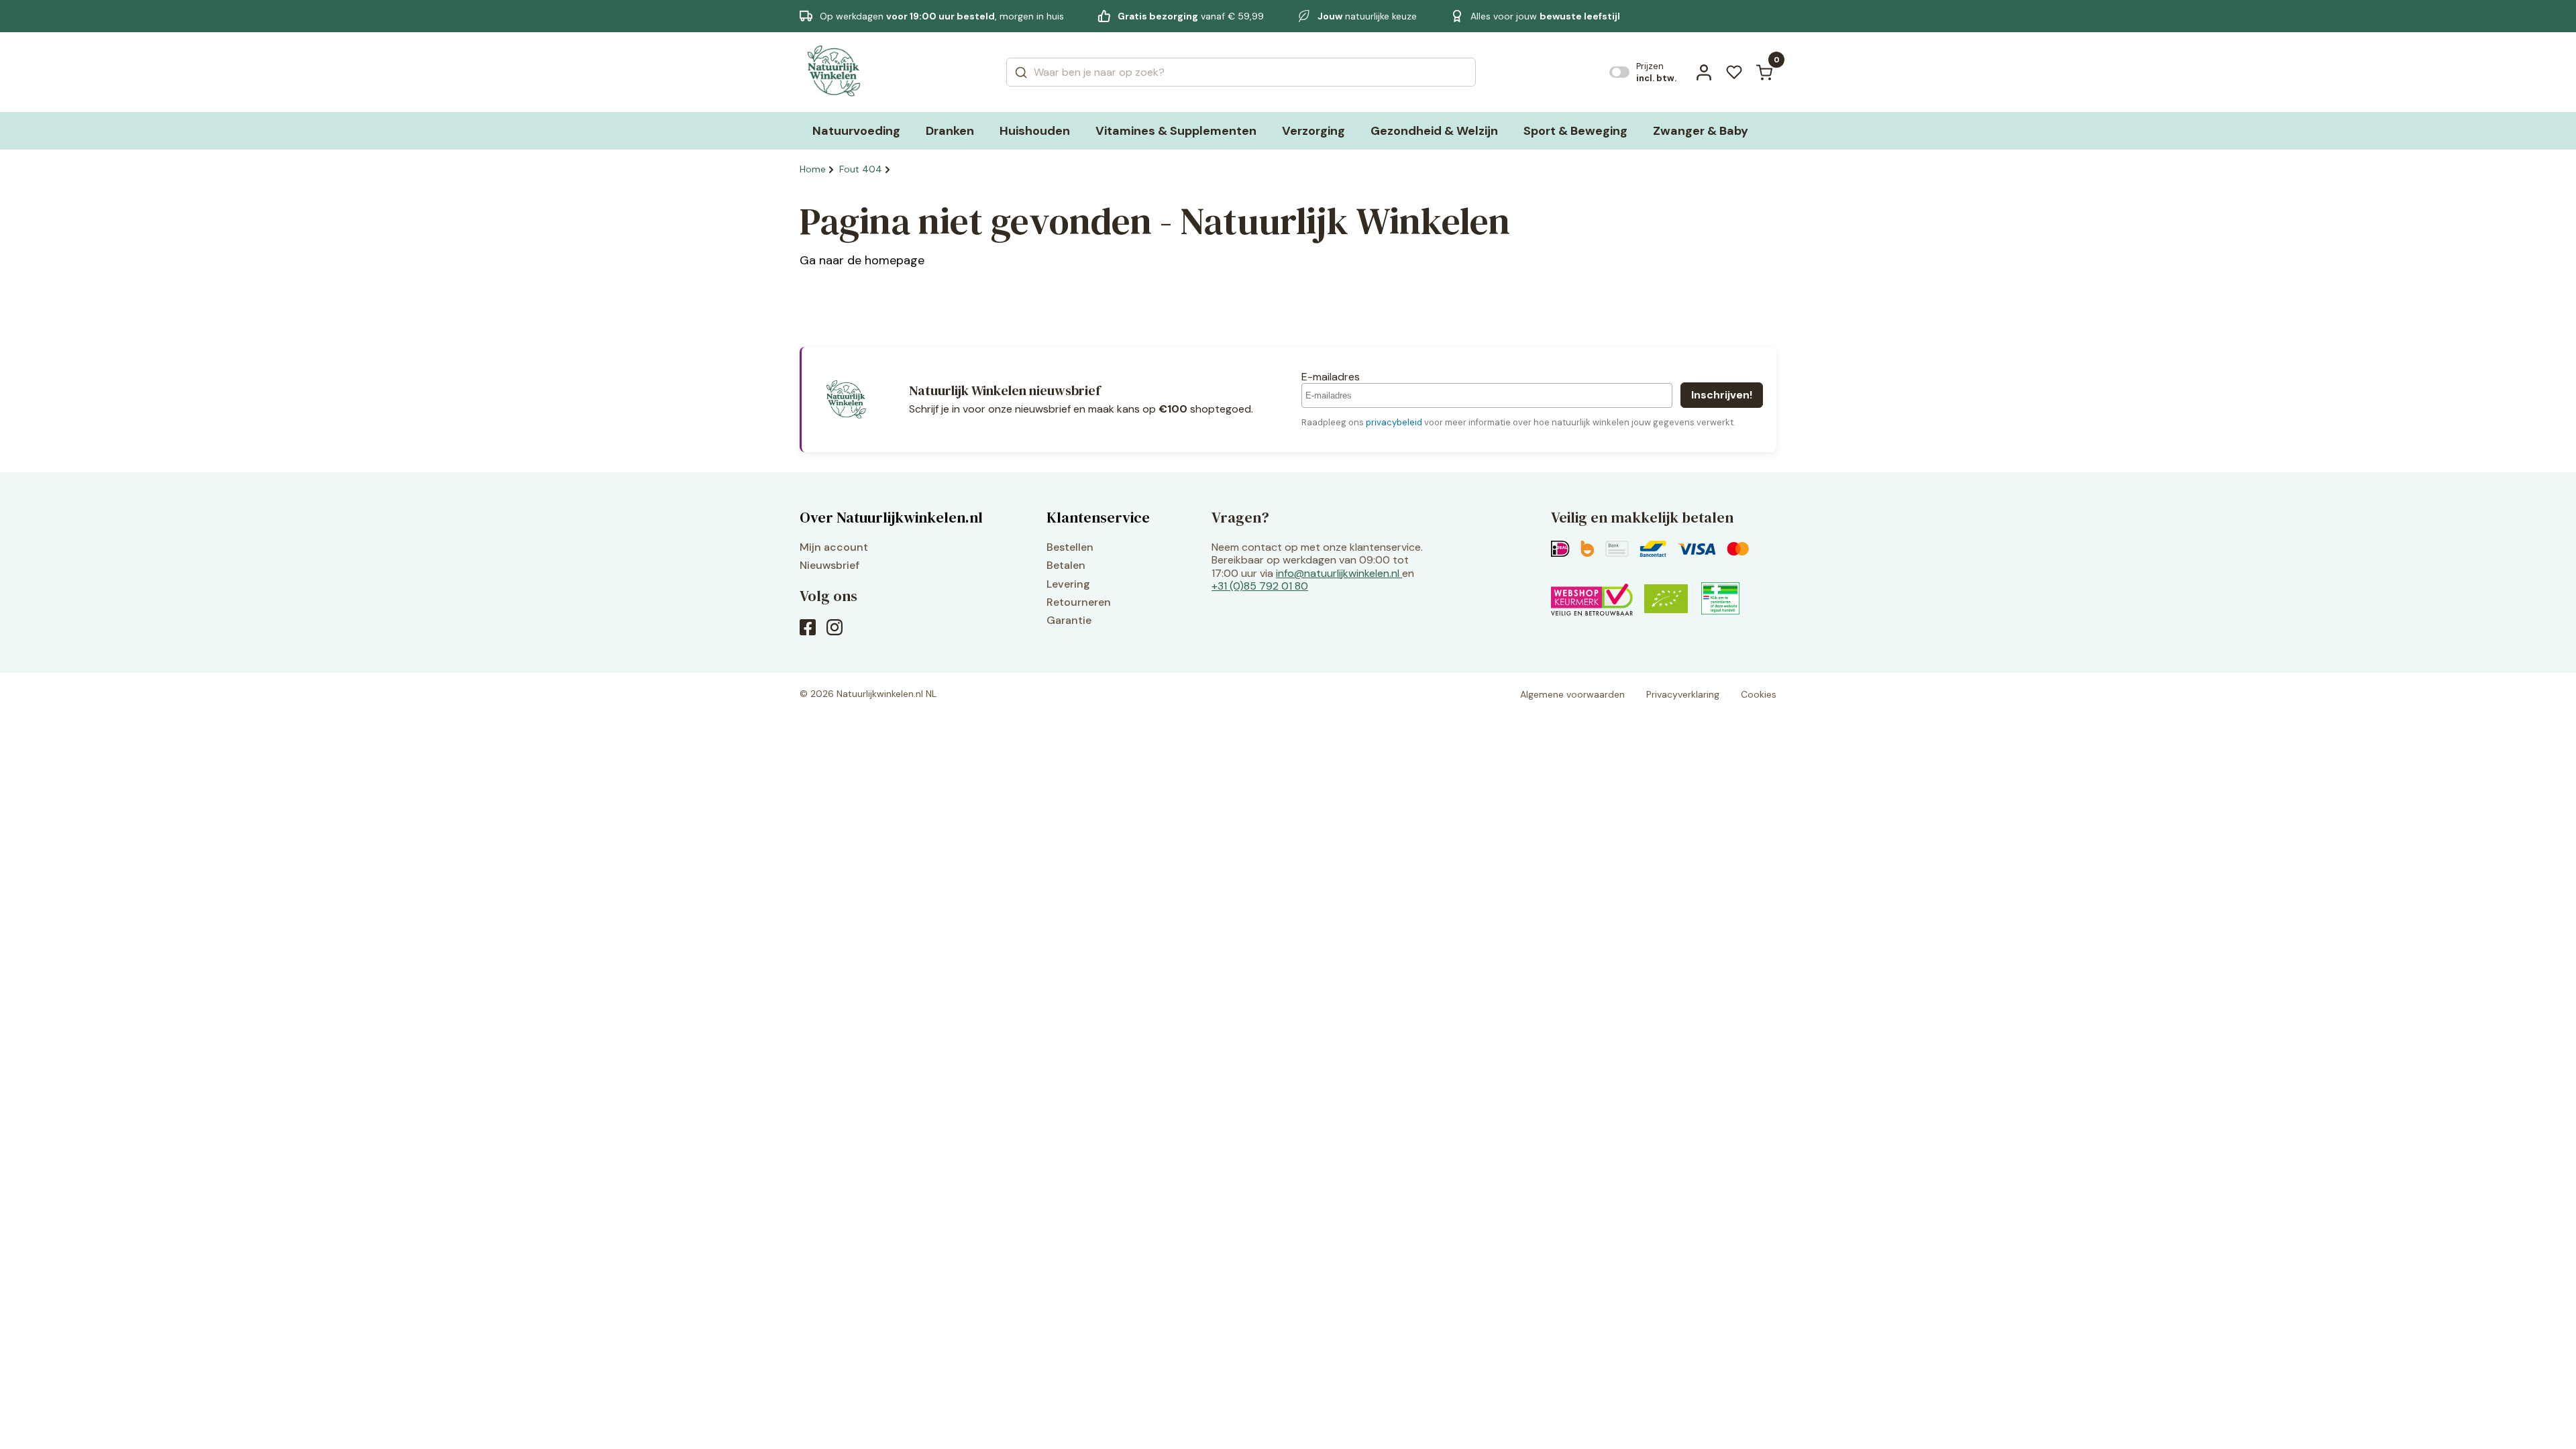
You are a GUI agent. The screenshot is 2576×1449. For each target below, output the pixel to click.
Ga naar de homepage (862, 260)
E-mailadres (1331, 377)
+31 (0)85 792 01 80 (1260, 586)
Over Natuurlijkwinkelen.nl (891, 517)
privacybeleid (1394, 422)
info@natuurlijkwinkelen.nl (1338, 573)
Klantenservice (1098, 517)
